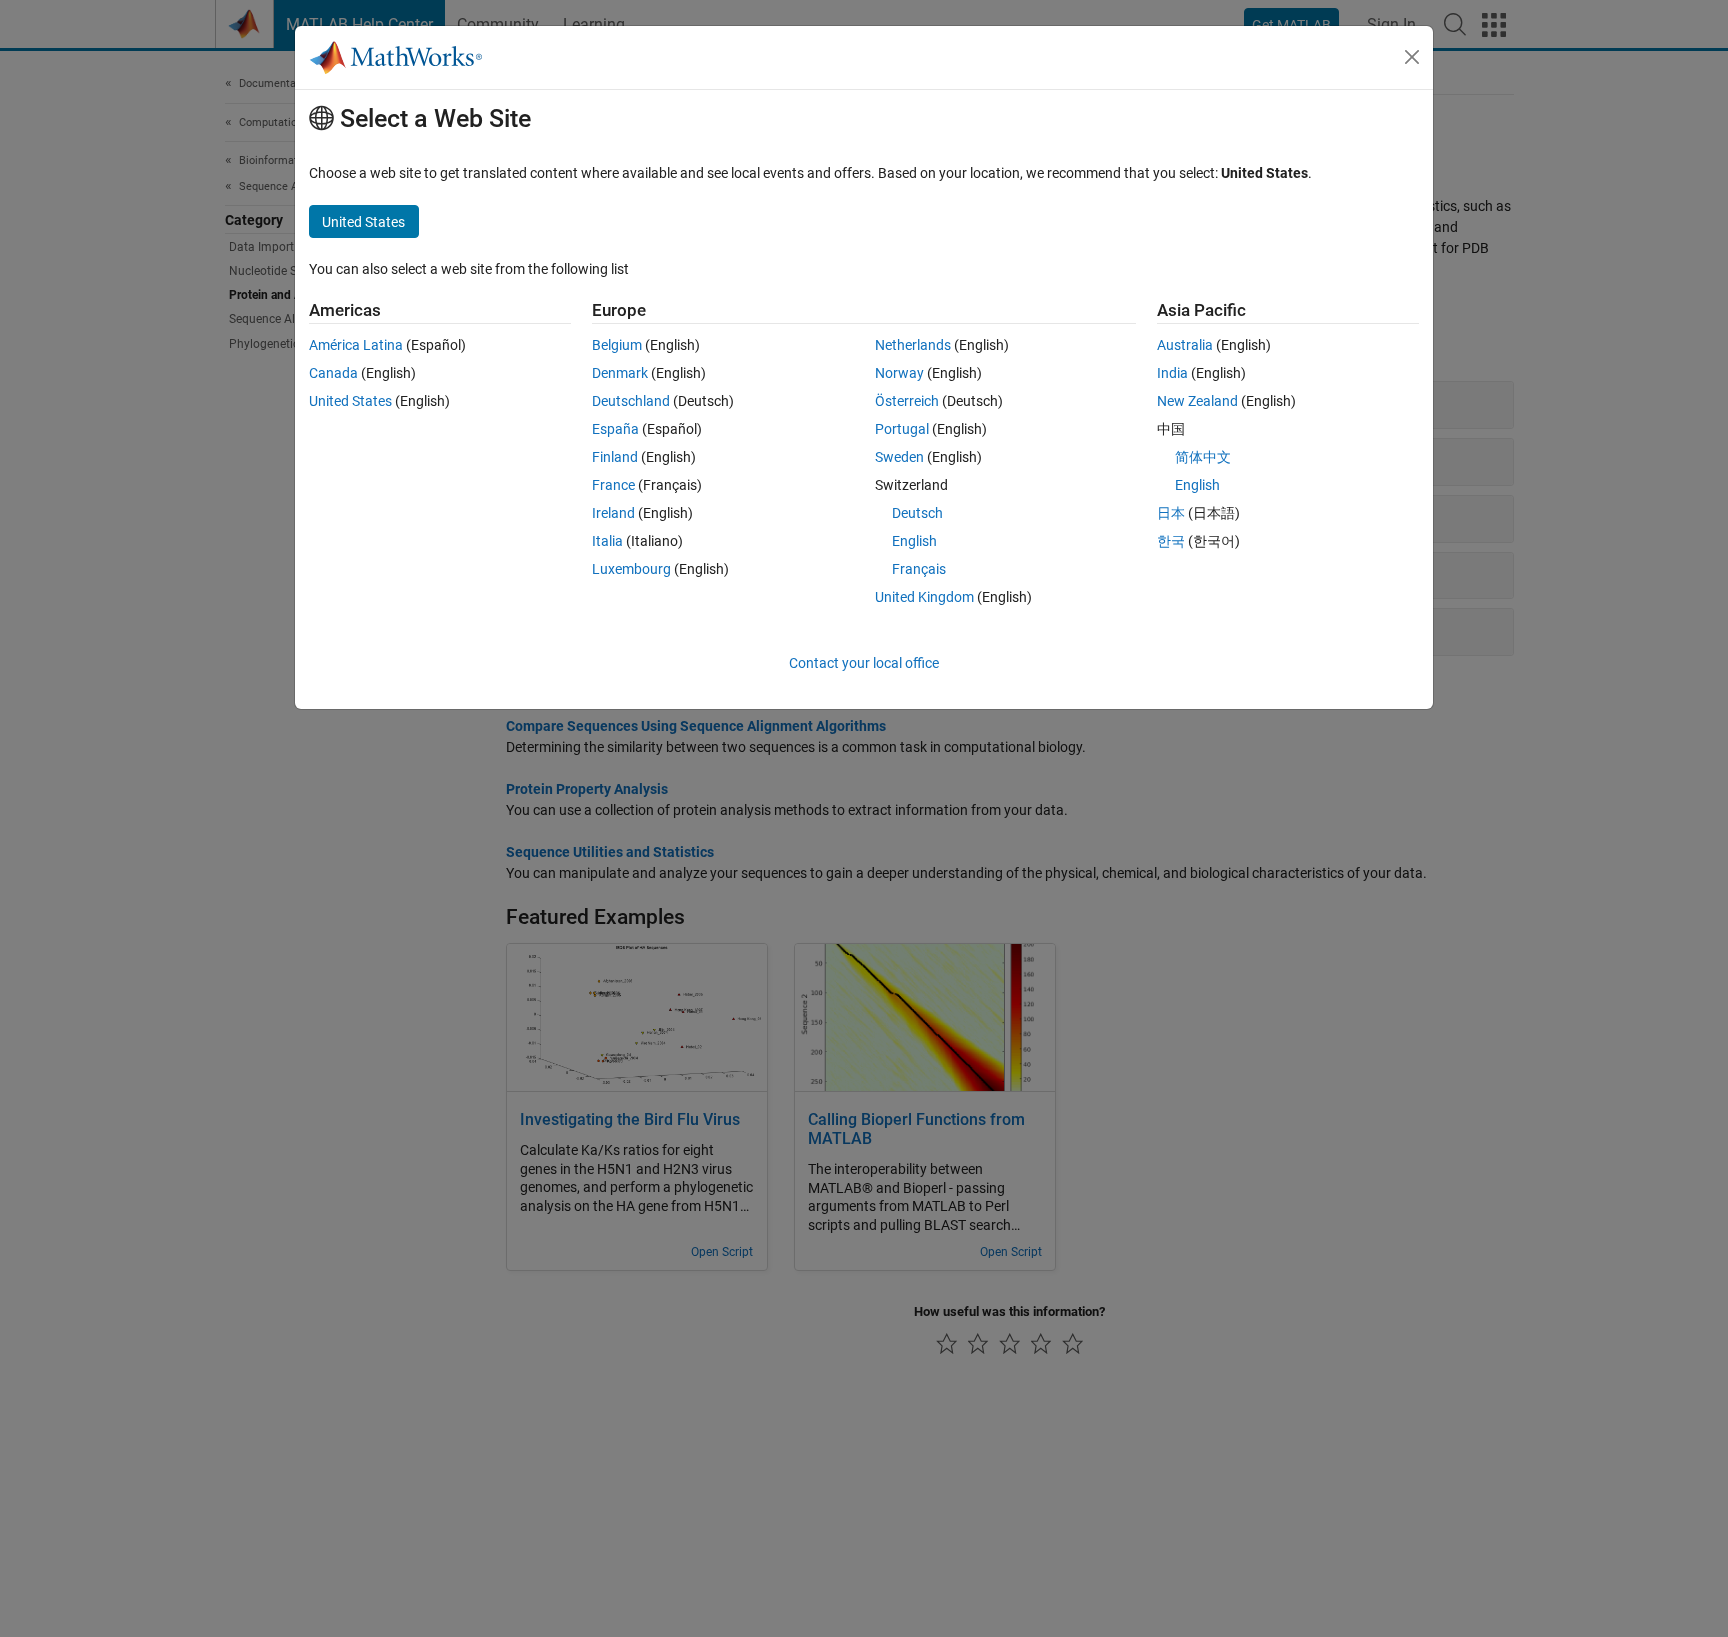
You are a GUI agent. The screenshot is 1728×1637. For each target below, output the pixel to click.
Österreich (907, 401)
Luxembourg (631, 569)
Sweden (899, 457)
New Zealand (1197, 401)
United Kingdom (924, 597)
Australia (1185, 345)
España (615, 429)
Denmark (620, 373)
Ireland (613, 513)
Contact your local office (864, 663)
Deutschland (631, 401)
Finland (615, 457)
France (613, 485)
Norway (899, 373)
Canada (333, 373)
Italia (607, 541)
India (1172, 373)
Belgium (617, 345)
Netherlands (913, 345)
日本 (1171, 513)
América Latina (356, 345)
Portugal (902, 429)
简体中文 (1203, 457)
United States (350, 401)
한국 (1171, 541)
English (914, 541)
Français (919, 569)
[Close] (1412, 57)
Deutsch (917, 513)
